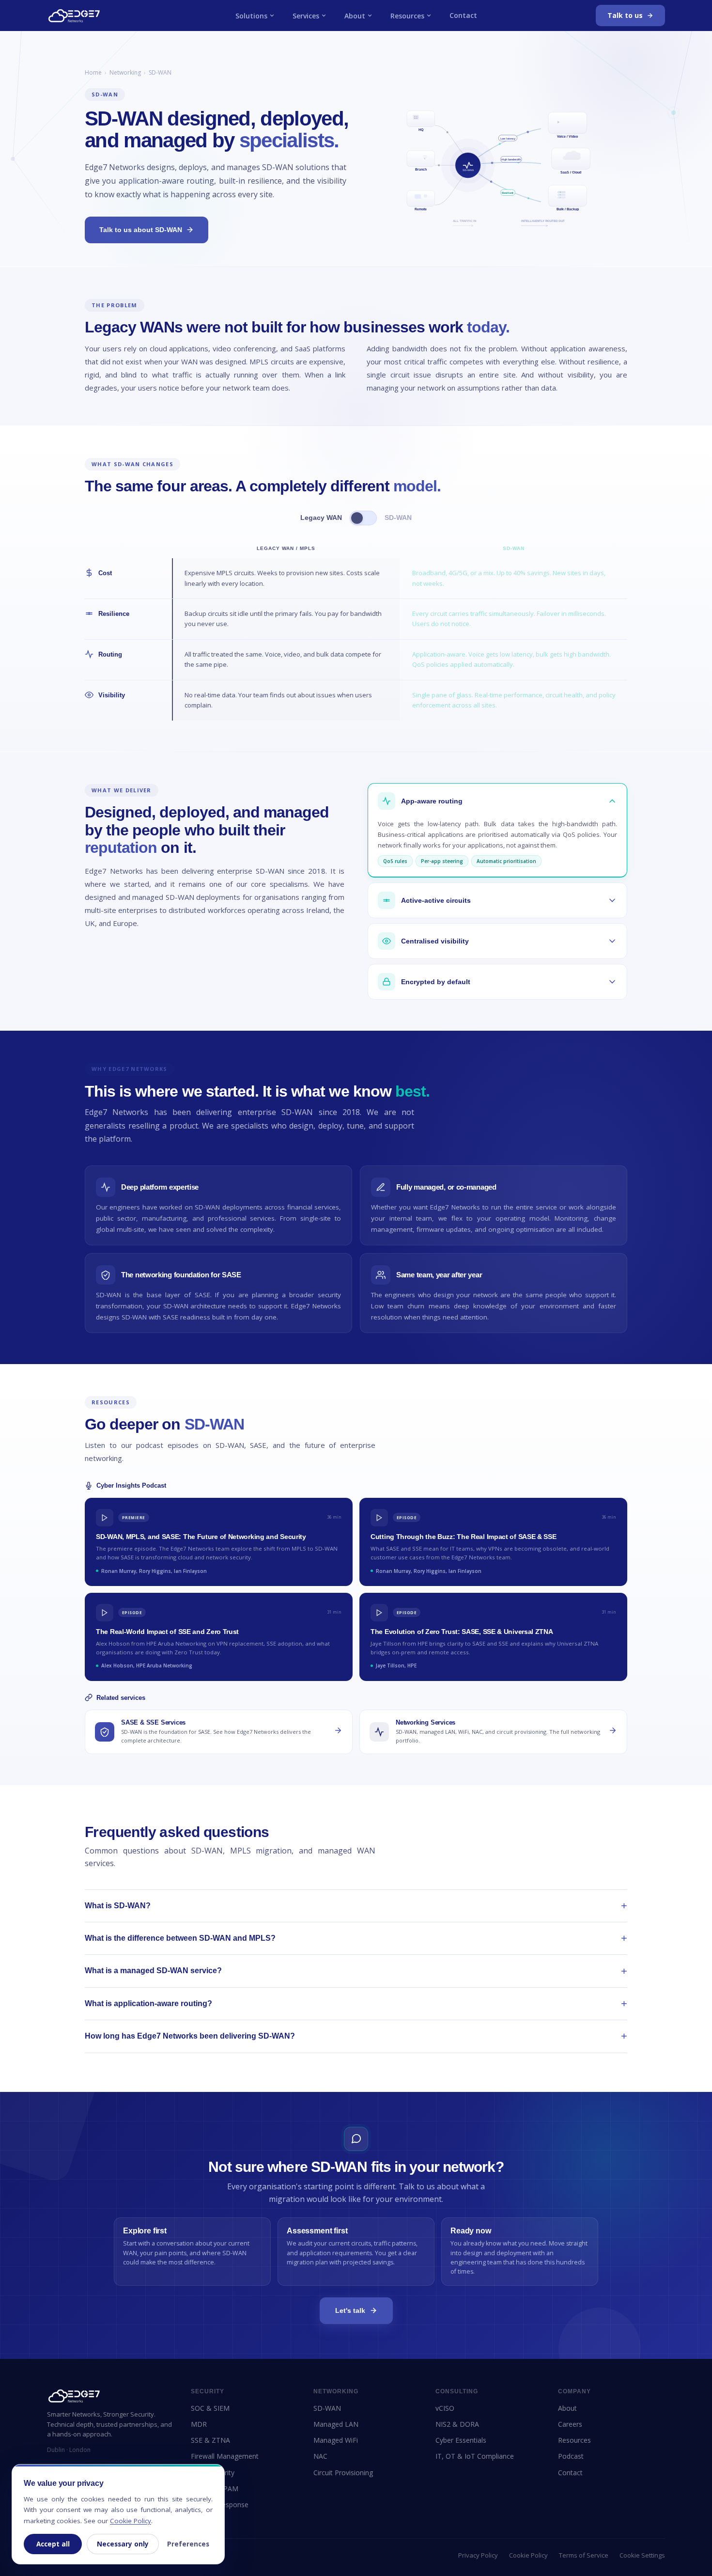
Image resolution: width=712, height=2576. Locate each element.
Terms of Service (584, 2555)
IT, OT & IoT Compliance (475, 2456)
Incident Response (220, 2505)
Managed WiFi (336, 2440)
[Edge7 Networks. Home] (74, 16)
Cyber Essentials (461, 2440)
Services (306, 16)
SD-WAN (327, 2408)
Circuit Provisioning (343, 2473)
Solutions (251, 16)
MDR (199, 2424)
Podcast (571, 2456)
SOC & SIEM (210, 2408)
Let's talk (350, 2310)
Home (93, 72)
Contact (463, 15)
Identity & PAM (215, 2489)
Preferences (188, 2544)
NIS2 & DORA (457, 2424)
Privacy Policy (478, 2555)
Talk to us (625, 15)
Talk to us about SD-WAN (141, 230)
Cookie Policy (528, 2555)
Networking (125, 72)
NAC (320, 2456)
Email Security (213, 2473)
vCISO (445, 2408)
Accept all (53, 2544)
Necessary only (123, 2544)
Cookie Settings (642, 2555)
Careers (570, 2424)
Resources (407, 16)
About (355, 16)
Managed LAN (336, 2424)
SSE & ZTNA (210, 2440)
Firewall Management (225, 2456)
